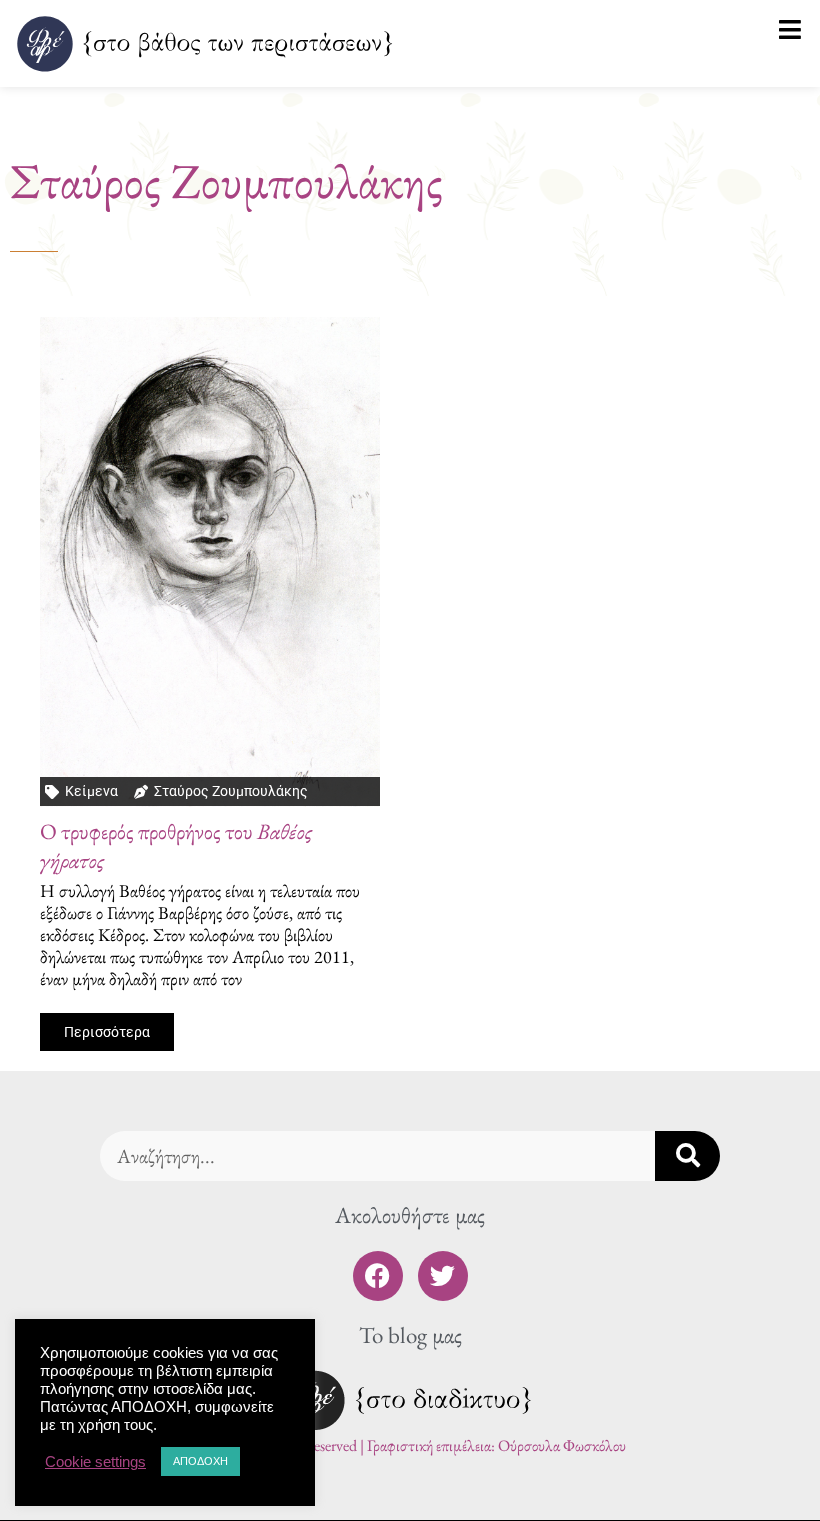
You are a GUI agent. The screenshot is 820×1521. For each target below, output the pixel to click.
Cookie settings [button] (95, 1462)
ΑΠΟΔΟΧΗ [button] (200, 1461)
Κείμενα (91, 791)
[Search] (687, 1156)
